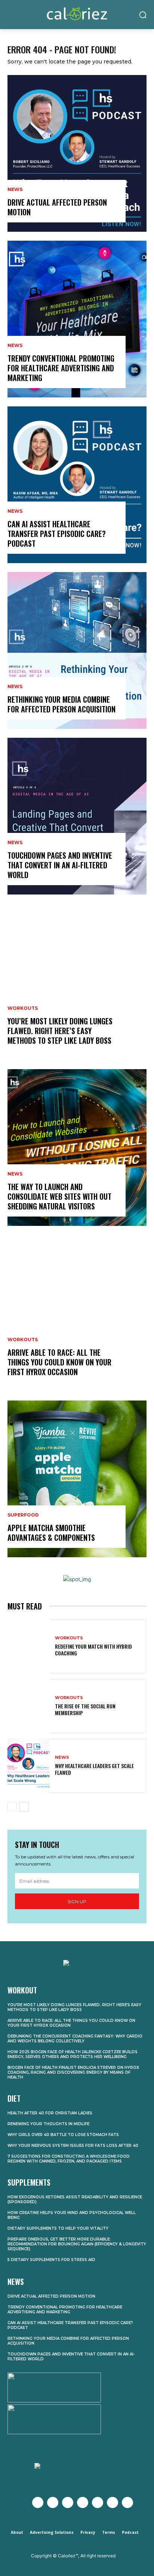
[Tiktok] (127, 2502)
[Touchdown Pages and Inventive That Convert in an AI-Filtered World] (77, 816)
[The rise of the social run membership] (28, 1706)
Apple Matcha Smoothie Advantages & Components (51, 1533)
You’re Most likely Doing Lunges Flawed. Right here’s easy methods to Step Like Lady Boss (60, 1031)
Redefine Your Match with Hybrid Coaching (93, 1650)
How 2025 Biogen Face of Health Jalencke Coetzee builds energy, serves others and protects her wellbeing (73, 2054)
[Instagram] (68, 2502)
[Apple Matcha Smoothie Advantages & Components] (77, 1479)
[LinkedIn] (113, 2502)
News (15, 190)
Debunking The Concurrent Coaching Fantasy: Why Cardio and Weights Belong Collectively (75, 2039)
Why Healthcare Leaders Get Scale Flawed (94, 1769)
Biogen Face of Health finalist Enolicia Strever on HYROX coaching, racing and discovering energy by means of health (73, 2072)
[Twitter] (53, 2502)
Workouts (23, 1008)
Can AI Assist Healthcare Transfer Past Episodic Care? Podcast (57, 534)
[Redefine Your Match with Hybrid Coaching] (28, 1646)
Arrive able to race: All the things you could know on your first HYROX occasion (59, 1362)
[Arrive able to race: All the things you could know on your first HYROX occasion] (77, 1313)
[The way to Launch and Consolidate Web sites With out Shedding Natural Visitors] (77, 1148)
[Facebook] (38, 2502)
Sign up (77, 1901)
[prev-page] (12, 1807)
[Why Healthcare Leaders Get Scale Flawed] (28, 1766)
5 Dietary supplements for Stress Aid (51, 2260)
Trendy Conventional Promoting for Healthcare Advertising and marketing (61, 368)
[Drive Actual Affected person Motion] (77, 153)
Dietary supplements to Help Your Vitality (58, 2228)
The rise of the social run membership (85, 1709)
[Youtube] (83, 2502)
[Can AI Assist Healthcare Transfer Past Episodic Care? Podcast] (77, 485)
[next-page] (24, 1807)
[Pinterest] (98, 2502)
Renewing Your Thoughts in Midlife (48, 2124)
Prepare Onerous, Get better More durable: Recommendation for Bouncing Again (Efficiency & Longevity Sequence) (77, 2244)
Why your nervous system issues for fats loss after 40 (73, 2146)
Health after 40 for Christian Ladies (50, 2113)
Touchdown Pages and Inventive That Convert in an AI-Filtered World (60, 865)
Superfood (23, 1515)
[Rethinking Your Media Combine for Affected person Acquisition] (77, 650)
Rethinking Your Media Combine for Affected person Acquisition (61, 704)
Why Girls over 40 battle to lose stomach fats (63, 2135)
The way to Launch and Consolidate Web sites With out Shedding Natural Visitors (59, 1196)
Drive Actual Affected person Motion (57, 207)
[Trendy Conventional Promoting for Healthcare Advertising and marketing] (77, 319)
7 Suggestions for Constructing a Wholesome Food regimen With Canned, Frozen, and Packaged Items (69, 2159)
